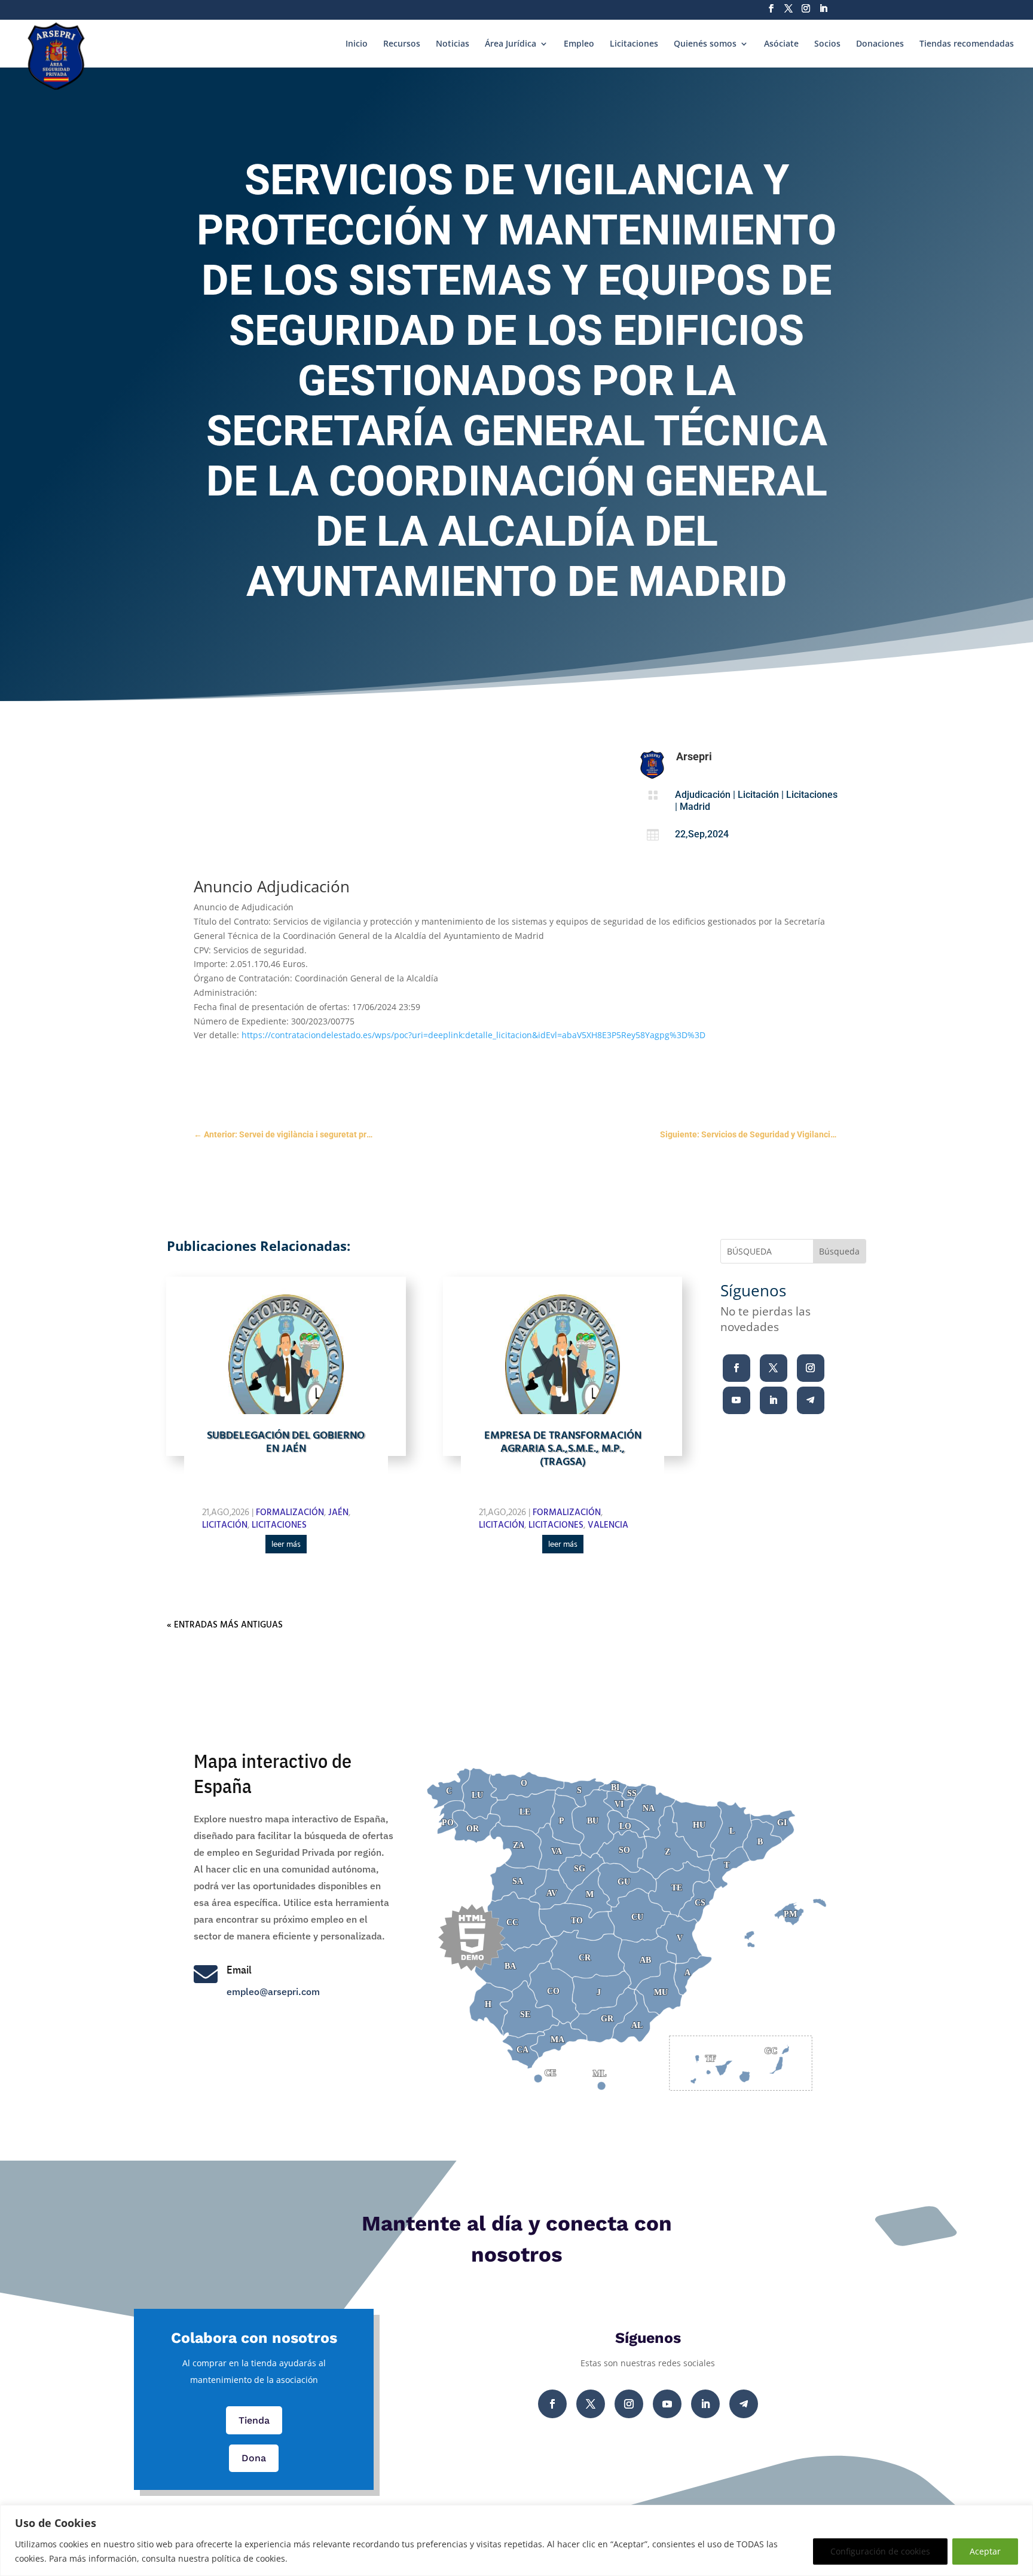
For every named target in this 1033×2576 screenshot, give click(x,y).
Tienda (254, 2420)
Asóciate (781, 44)
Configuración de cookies (880, 2551)
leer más (286, 1545)
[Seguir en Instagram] (811, 1368)
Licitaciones (634, 44)
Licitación (758, 795)
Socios (827, 44)
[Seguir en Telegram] (811, 1400)
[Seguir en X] (774, 1368)
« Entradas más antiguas (225, 1625)
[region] (516, 2540)
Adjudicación (703, 795)
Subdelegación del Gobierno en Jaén (286, 1443)
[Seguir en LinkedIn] (774, 1400)
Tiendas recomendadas (967, 44)
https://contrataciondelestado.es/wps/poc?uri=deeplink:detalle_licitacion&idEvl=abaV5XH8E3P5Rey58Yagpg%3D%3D (473, 1035)
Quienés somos (705, 44)
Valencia (608, 1525)
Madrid (695, 807)
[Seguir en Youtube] (736, 1400)
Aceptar (985, 2551)
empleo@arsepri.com (273, 1991)
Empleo (579, 44)
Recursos (402, 44)
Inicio (357, 44)
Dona (254, 2458)
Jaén (338, 1513)
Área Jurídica (511, 44)
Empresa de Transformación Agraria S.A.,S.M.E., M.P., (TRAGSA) (563, 1449)
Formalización (290, 1513)
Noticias (453, 44)
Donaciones (880, 44)
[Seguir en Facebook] (736, 1368)
